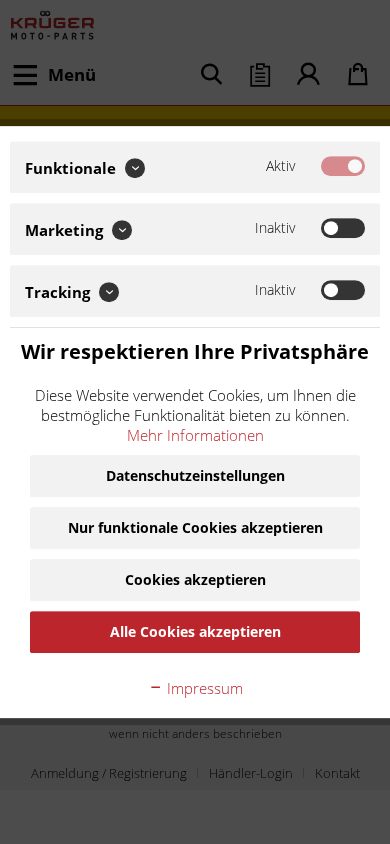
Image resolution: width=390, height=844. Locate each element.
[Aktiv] (343, 166)
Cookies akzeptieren (195, 579)
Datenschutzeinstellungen (195, 475)
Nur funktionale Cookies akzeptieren (195, 527)
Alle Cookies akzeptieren (195, 631)
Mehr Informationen (195, 435)
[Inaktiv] (343, 228)
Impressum (203, 688)
